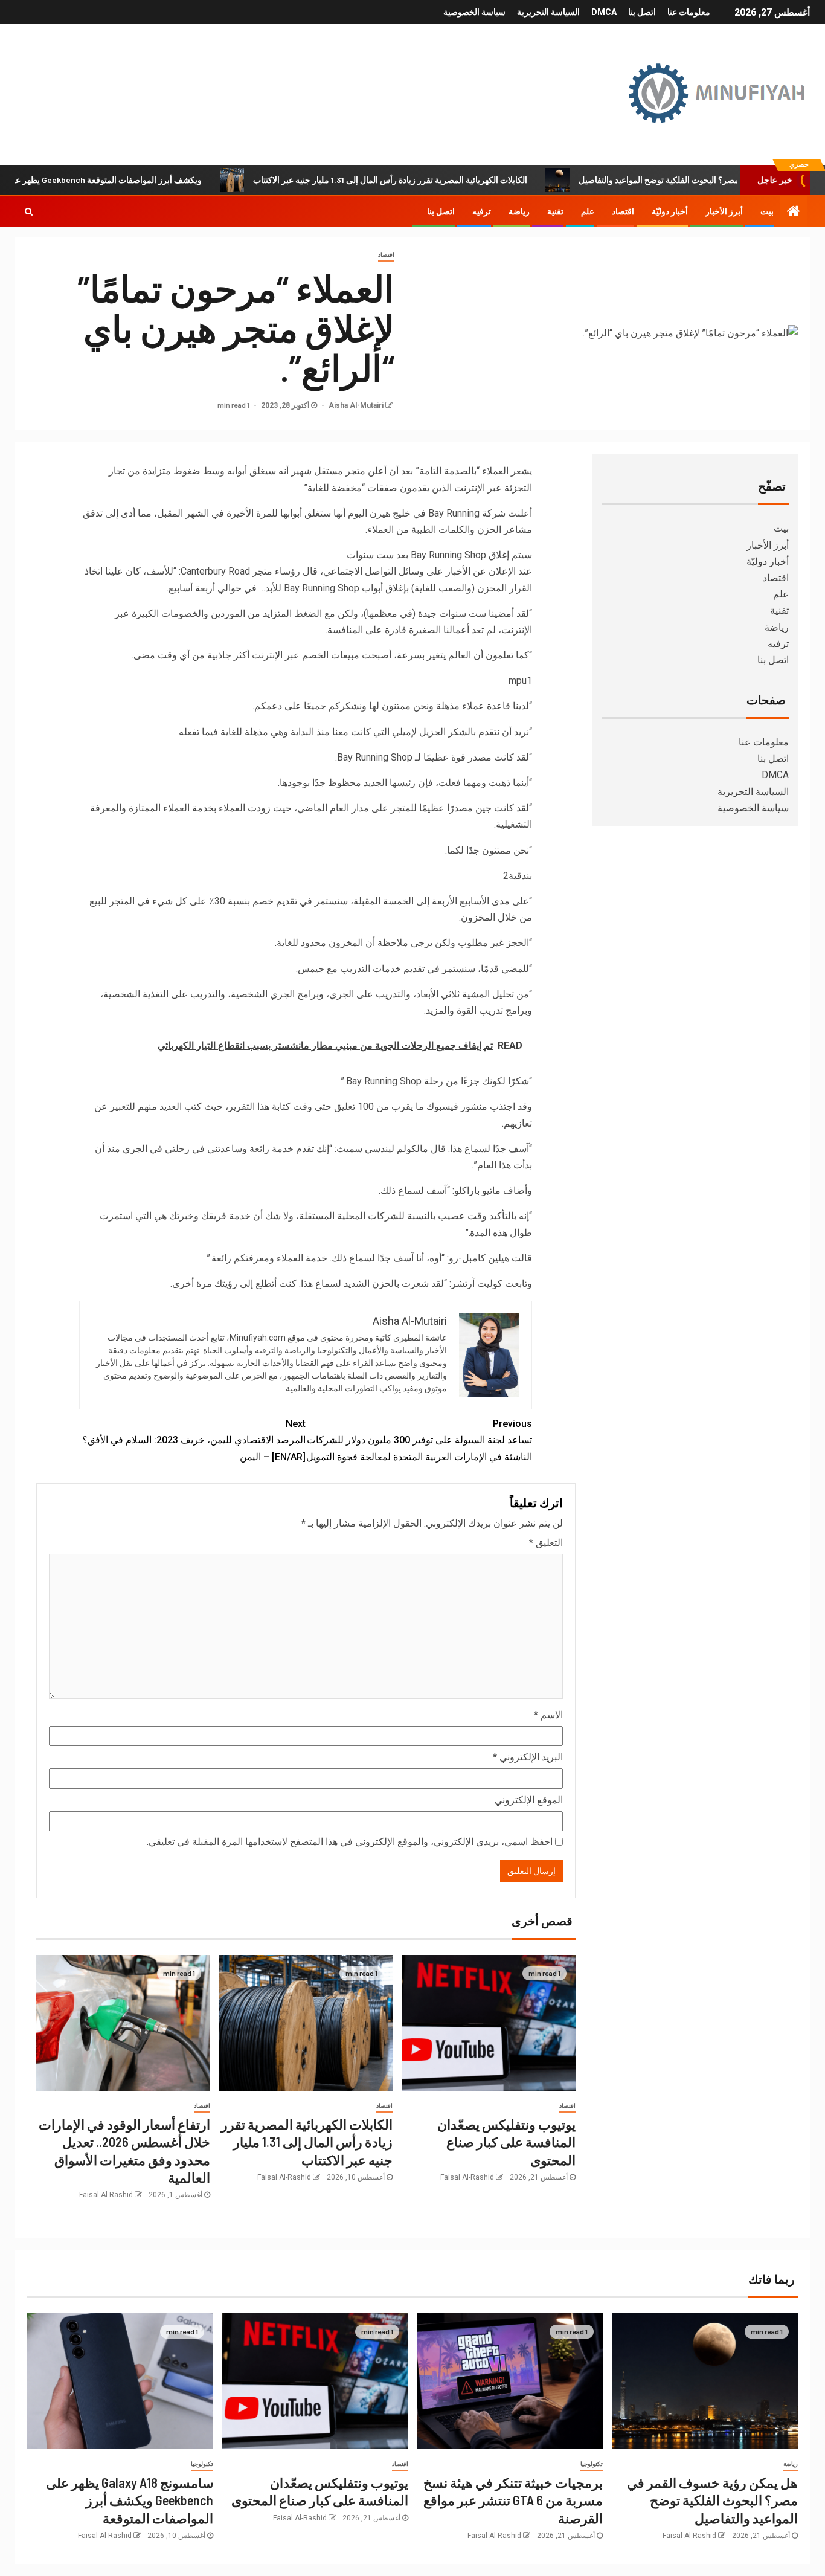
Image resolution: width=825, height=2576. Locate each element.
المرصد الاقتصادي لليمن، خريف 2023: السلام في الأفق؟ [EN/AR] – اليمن (194, 1440)
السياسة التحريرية (548, 12)
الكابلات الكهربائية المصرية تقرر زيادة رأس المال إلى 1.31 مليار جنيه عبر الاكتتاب (451, 180)
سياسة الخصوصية (474, 12)
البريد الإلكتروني (528, 1757)
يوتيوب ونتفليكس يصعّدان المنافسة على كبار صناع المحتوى (506, 2142)
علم (588, 211)
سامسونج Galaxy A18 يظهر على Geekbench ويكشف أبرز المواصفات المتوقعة (130, 2500)
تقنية (555, 211)
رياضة (519, 211)
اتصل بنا (642, 12)
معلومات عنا (689, 12)
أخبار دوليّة (670, 211)
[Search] (29, 211)
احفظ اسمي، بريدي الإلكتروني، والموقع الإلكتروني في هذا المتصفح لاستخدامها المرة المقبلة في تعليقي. (350, 1842)
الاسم (548, 1715)
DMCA (604, 12)
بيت (767, 211)
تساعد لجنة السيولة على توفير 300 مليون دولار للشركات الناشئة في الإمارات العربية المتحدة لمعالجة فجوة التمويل (419, 1440)
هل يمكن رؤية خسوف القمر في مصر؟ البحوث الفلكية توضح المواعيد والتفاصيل (712, 2500)
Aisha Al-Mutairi (355, 405)
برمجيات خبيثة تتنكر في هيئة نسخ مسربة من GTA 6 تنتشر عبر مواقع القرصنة (513, 2500)
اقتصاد (623, 211)
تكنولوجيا (592, 2464)
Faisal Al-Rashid (467, 2177)
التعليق (546, 1543)
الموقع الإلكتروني (529, 1800)
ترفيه (482, 211)
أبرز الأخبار (724, 211)
